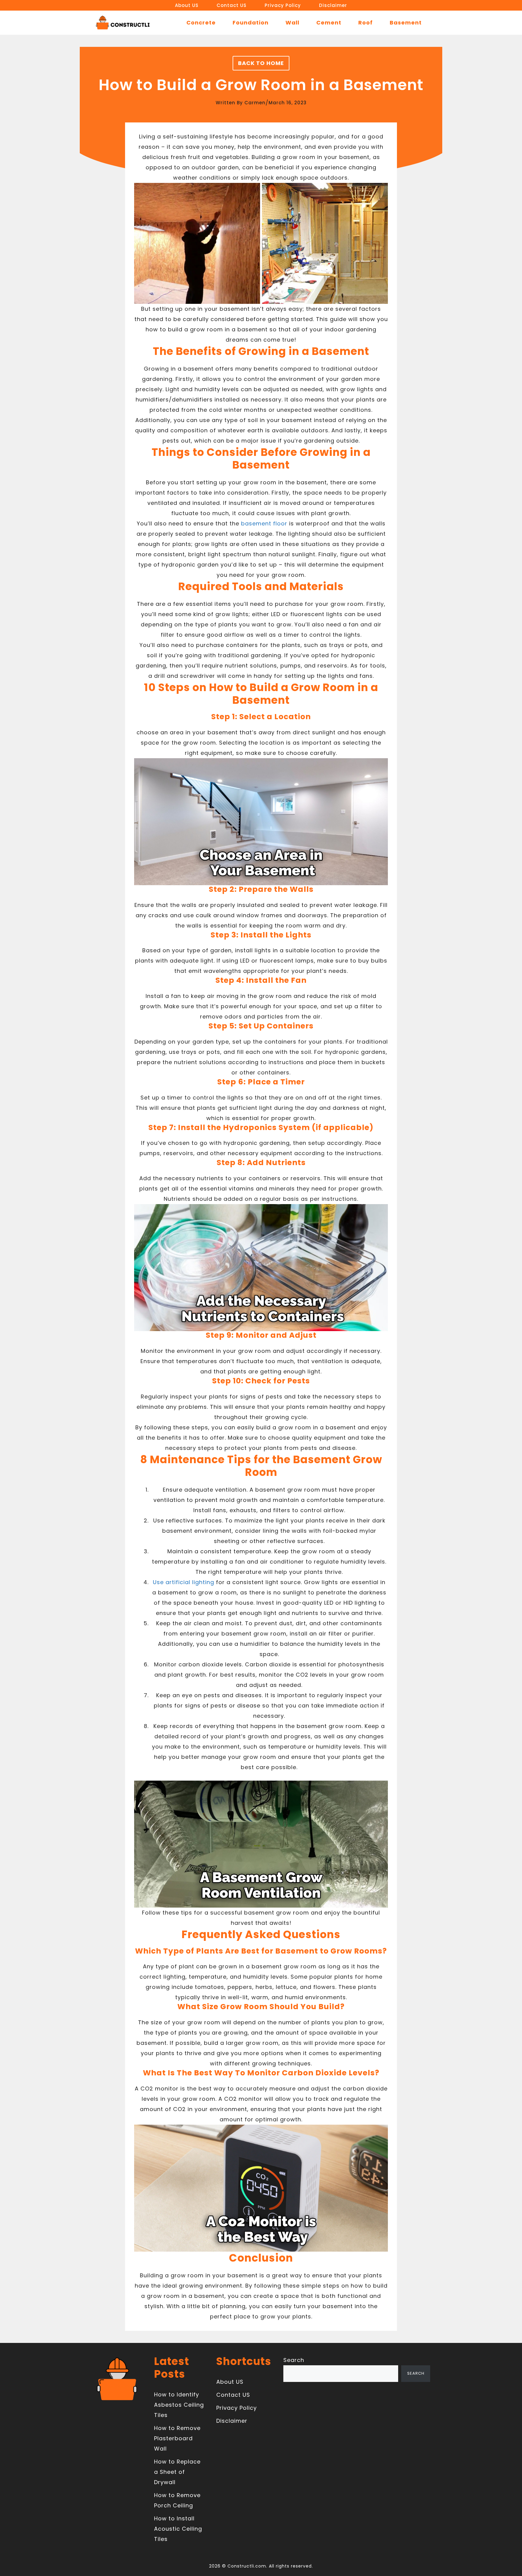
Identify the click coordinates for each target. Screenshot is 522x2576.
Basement (406, 23)
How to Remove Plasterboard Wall (177, 2438)
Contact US (232, 5)
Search (294, 2360)
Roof (366, 23)
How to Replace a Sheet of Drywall (177, 2472)
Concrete (201, 23)
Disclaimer (333, 5)
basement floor (264, 523)
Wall (292, 23)
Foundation (251, 23)
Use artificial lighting (184, 1582)
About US (187, 5)
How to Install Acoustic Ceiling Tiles (178, 2529)
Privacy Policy (283, 5)
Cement (329, 23)
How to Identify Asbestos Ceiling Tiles (179, 2405)
